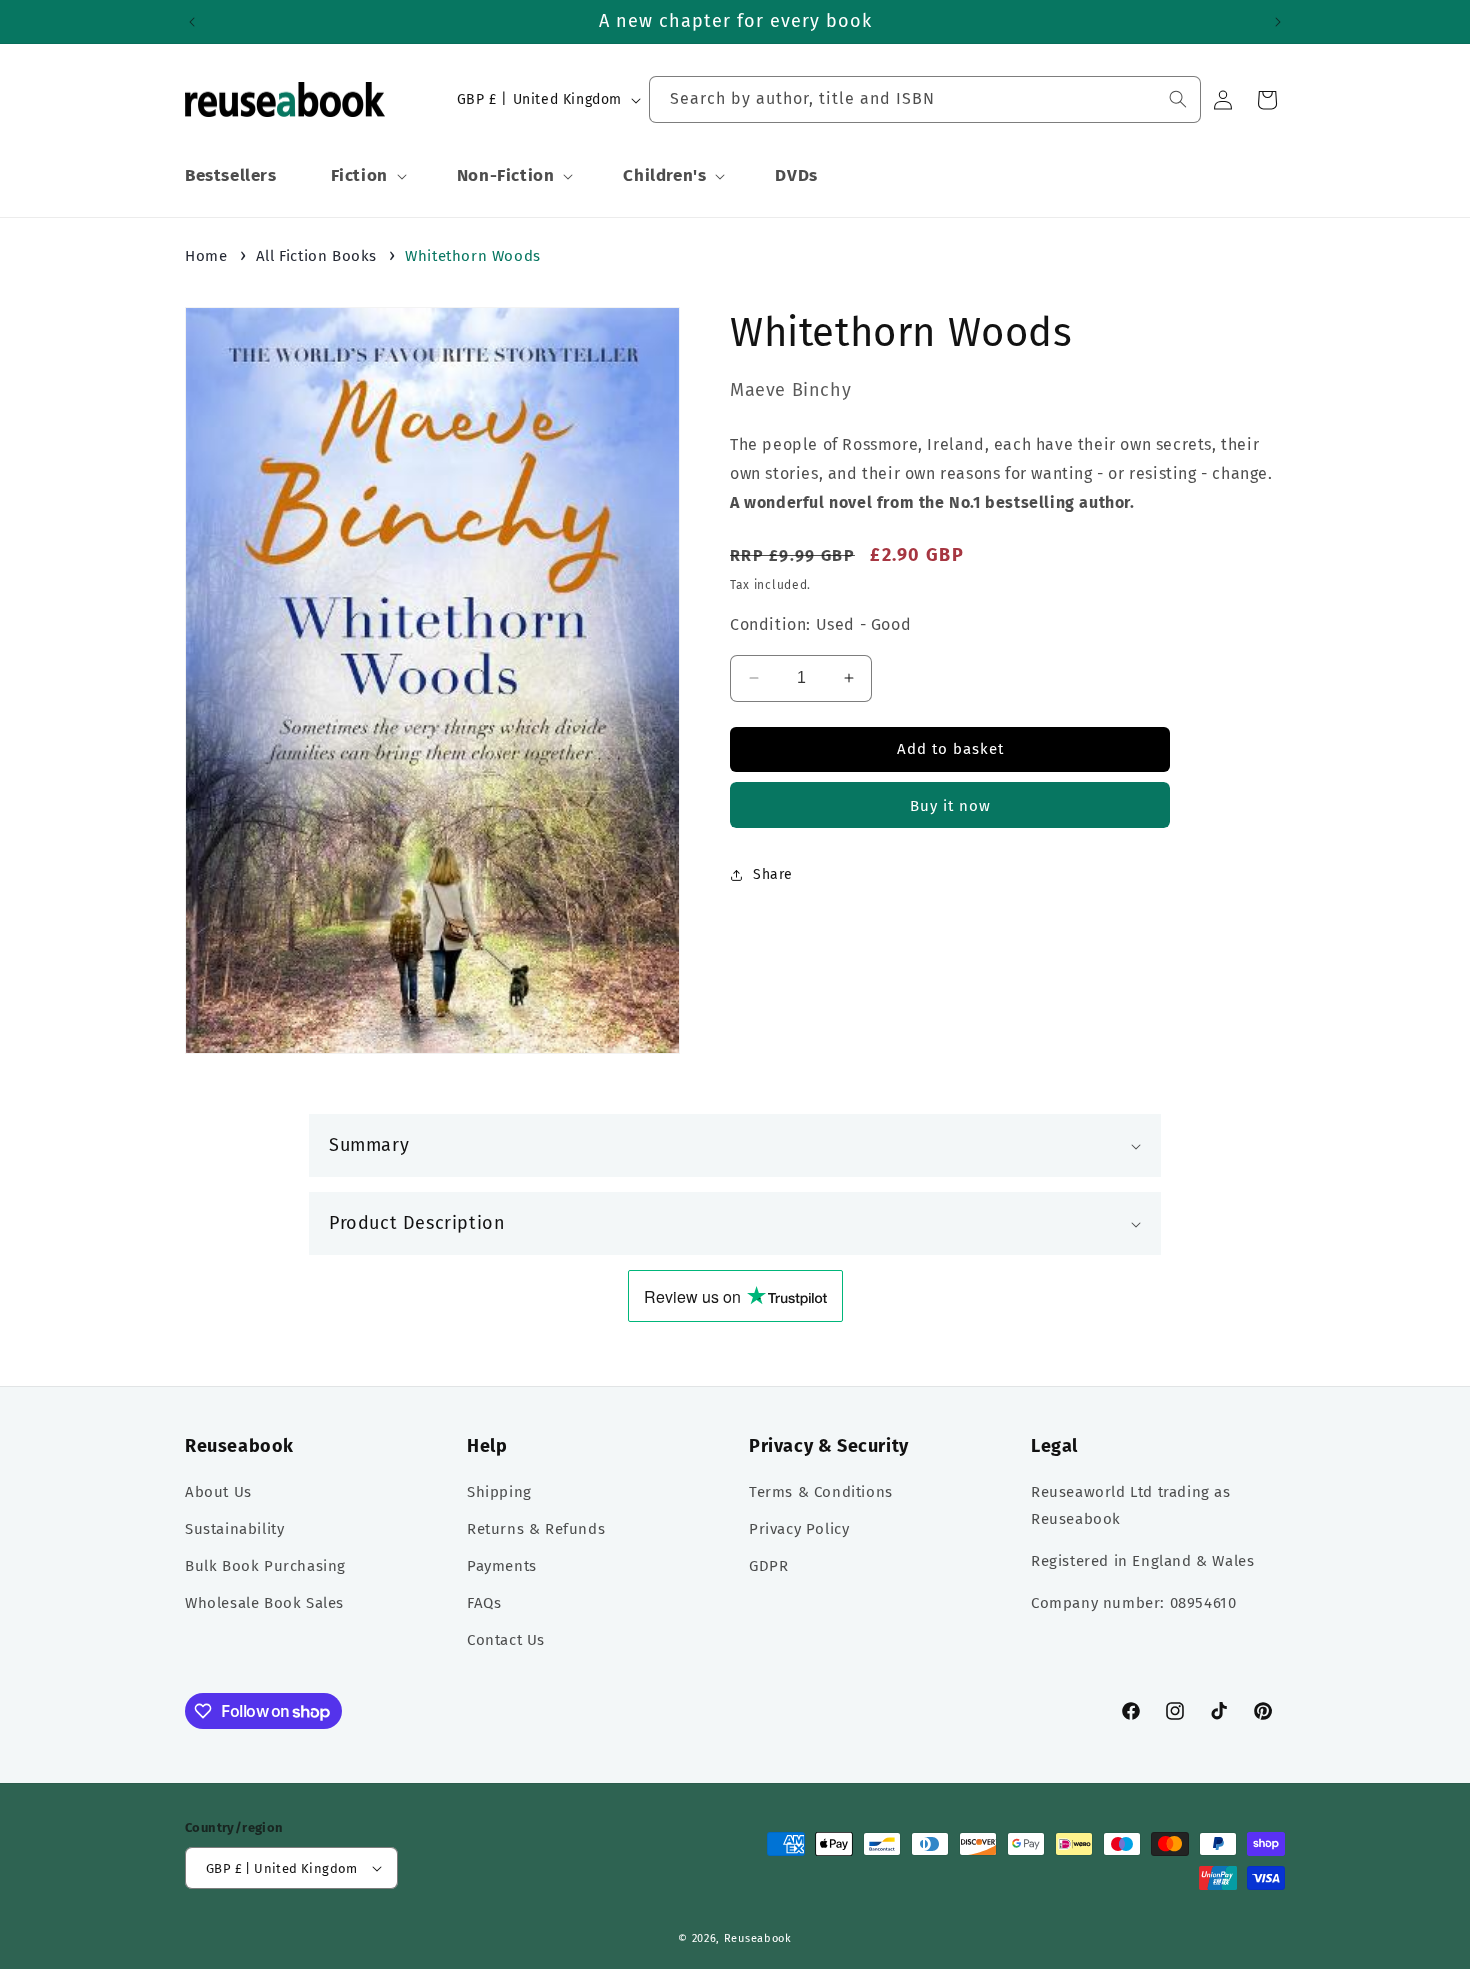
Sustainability (234, 1529)
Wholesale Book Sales (264, 1603)
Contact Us (506, 1640)
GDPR (768, 1566)
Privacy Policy (799, 1529)
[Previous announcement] (192, 22)
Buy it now (950, 806)
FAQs (484, 1603)
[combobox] (925, 99)
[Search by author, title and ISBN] (1178, 99)
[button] (367, 176)
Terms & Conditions (821, 1492)
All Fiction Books (316, 256)
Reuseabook (758, 1938)
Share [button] (773, 874)
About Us (218, 1492)
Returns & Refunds (536, 1529)
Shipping (499, 1492)
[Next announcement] (1278, 22)
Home (206, 256)
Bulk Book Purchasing (265, 1566)
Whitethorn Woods (473, 256)
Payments (502, 1566)
